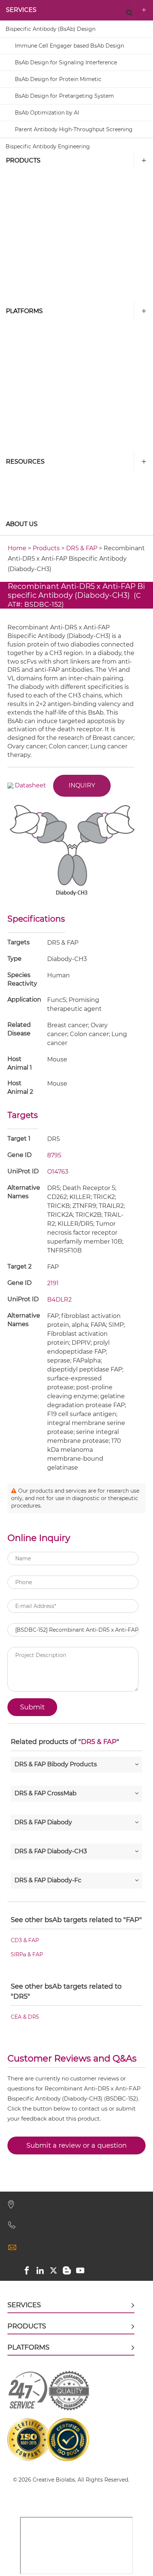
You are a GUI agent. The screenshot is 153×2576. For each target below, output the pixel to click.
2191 (53, 1283)
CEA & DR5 (25, 2017)
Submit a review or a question (76, 2145)
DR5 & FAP (82, 548)
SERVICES (21, 10)
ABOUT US (22, 524)
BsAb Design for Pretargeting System (64, 96)
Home (17, 548)
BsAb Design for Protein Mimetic (58, 79)
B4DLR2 (59, 1300)
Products (23, 160)
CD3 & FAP (25, 1941)
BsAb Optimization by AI (47, 113)
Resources (25, 462)
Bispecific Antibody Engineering (48, 146)
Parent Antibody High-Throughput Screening (74, 129)
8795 (54, 1155)
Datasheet (30, 785)
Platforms (24, 311)
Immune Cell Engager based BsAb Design (69, 46)
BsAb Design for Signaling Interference (66, 62)
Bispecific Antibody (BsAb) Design (51, 29)
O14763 (58, 1172)
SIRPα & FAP (27, 1955)
